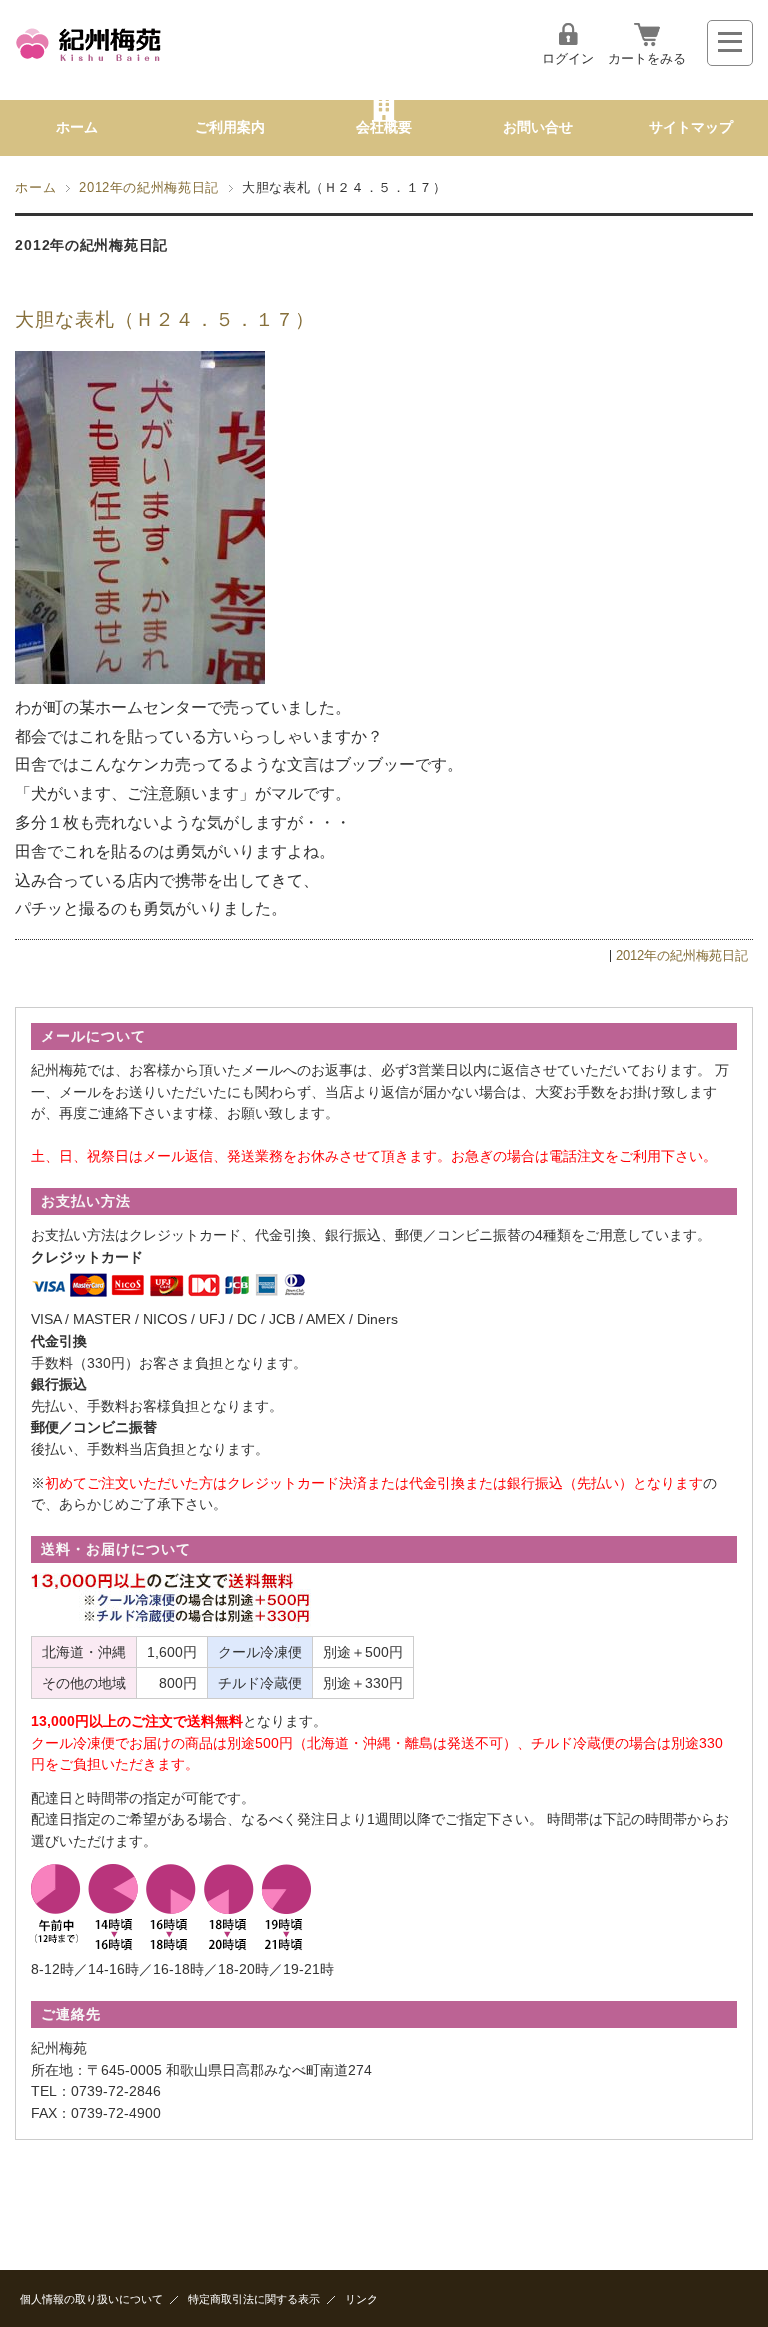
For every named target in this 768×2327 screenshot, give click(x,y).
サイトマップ (691, 127)
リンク (361, 2299)
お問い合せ (538, 127)
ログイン (568, 58)
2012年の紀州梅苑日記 (149, 187)
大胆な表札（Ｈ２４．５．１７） (164, 319)
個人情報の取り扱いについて (91, 2299)
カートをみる (647, 58)
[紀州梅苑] (89, 64)
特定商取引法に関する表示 (254, 2299)
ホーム (77, 127)
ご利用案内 (230, 127)
